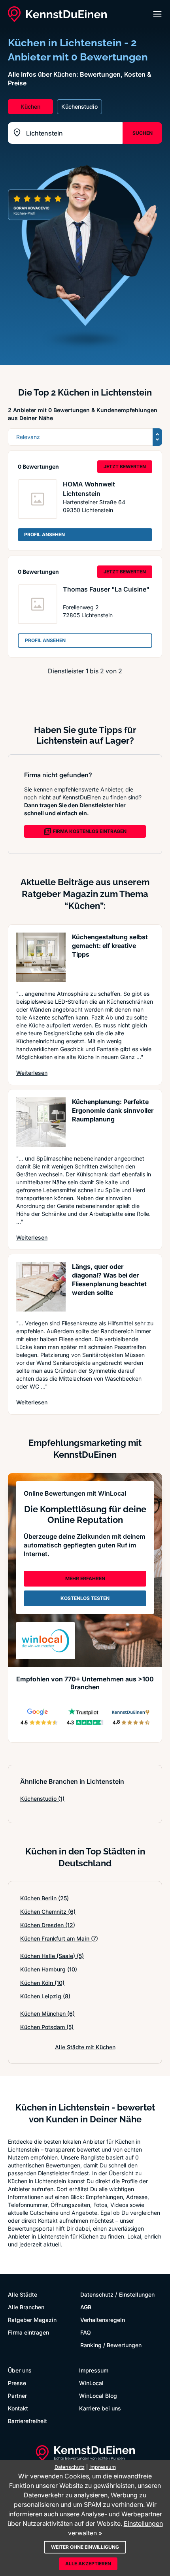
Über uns (20, 2370)
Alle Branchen (26, 2307)
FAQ (86, 2332)
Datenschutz (97, 2294)
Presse (17, 2383)
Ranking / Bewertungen (111, 2345)
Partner (17, 2396)
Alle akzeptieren (88, 2564)
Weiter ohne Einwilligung (85, 2547)
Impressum (94, 2370)
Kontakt (18, 2408)
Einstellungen (137, 2294)
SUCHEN (143, 133)
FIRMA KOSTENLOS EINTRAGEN (90, 831)
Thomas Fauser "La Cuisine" (106, 589)
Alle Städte (23, 2294)
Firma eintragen (28, 2332)
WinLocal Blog (98, 2396)
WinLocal (91, 2383)
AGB (86, 2307)
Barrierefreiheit (27, 2421)
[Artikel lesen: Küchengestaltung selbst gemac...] (41, 957)
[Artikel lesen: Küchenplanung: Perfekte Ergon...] (41, 1122)
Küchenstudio (42, 1799)
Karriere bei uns (100, 2408)
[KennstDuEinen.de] (57, 14)
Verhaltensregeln (103, 2320)
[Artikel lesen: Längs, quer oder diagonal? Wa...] (41, 1287)
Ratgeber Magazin (32, 2320)
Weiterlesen (32, 1072)
